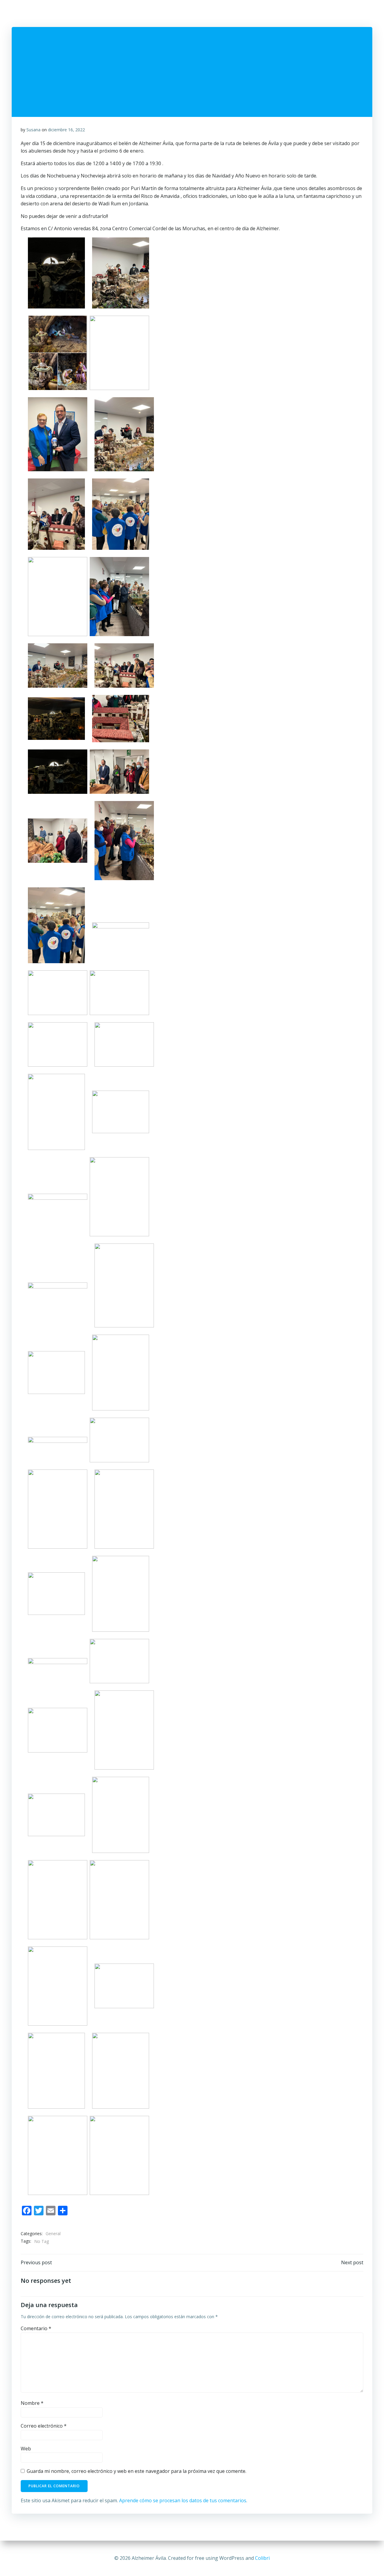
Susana (33, 130)
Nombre (32, 2403)
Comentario (36, 2328)
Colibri (262, 2558)
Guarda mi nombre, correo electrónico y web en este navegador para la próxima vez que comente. (136, 2471)
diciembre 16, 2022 (66, 130)
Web (26, 2449)
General (53, 2234)
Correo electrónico (44, 2426)
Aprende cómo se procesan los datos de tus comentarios (183, 2500)
